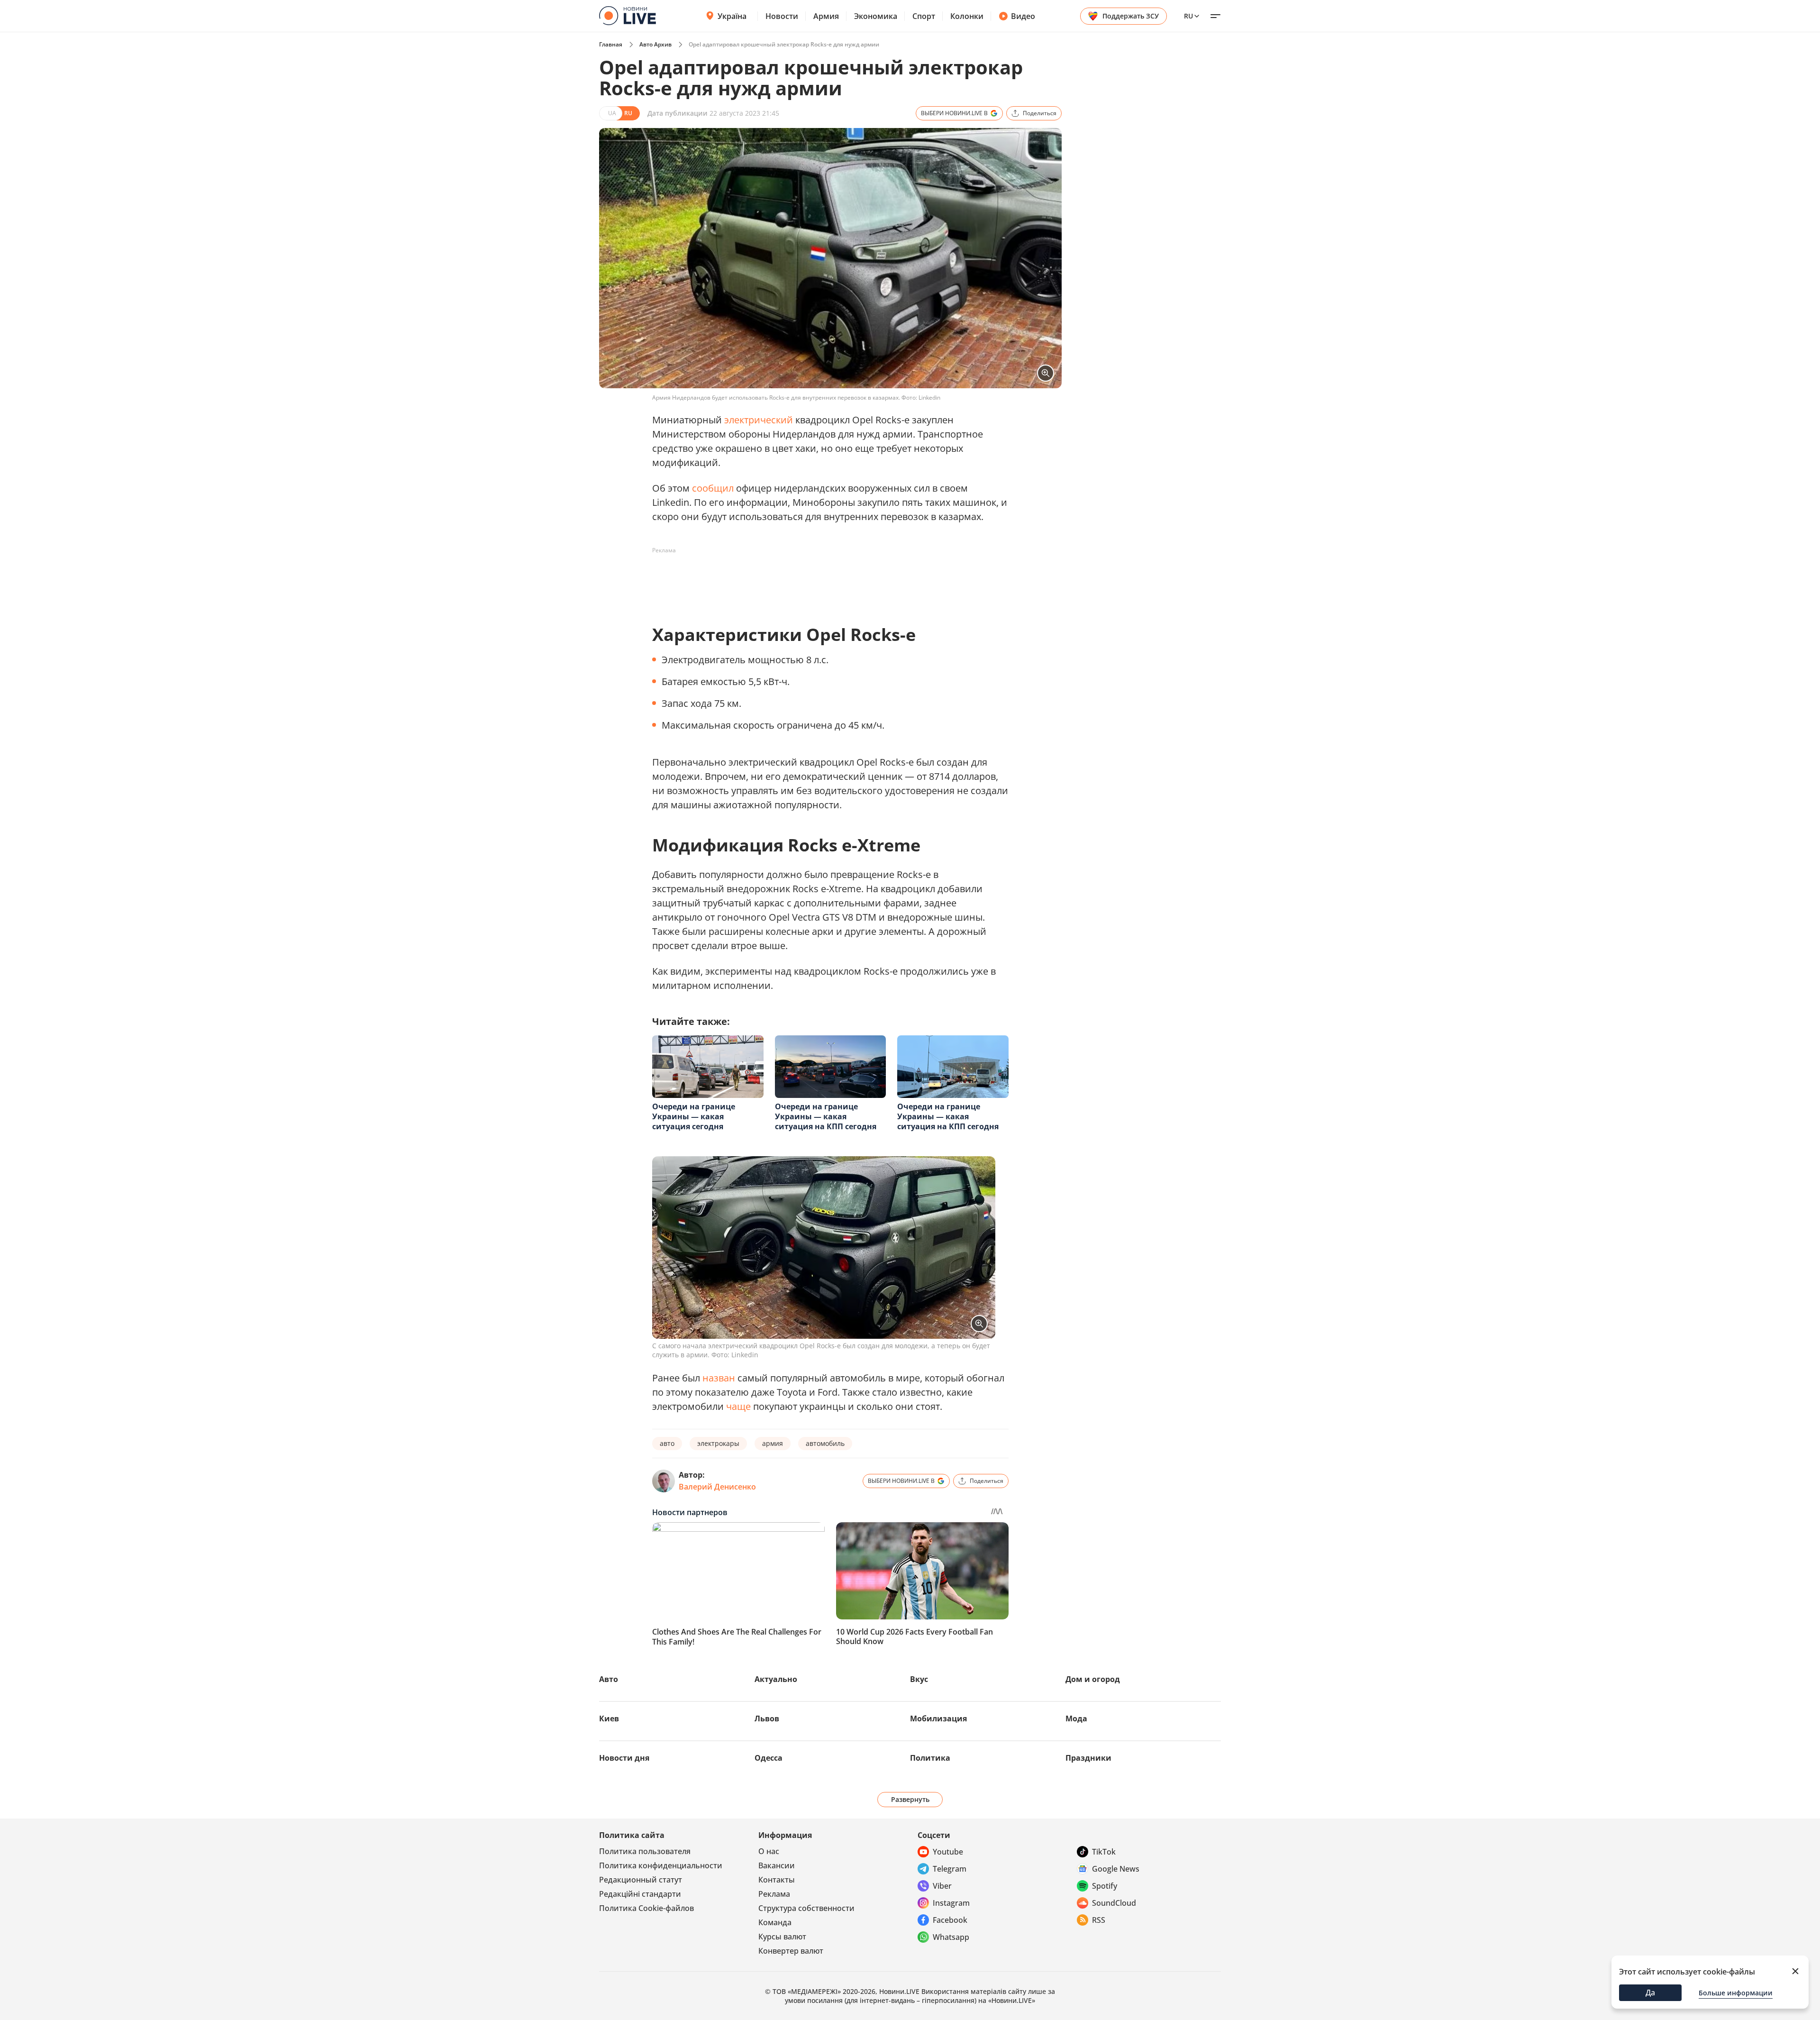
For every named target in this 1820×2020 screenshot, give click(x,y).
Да (1650, 1993)
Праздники (1088, 1758)
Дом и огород (1093, 1679)
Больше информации (1736, 1993)
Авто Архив (655, 44)
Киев (609, 1718)
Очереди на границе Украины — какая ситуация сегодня (694, 1116)
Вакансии (777, 1865)
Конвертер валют (791, 1951)
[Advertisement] (825, 579)
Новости (782, 16)
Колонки (967, 16)
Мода (1076, 1718)
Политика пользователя (645, 1851)
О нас (769, 1851)
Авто (609, 1679)
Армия (826, 16)
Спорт (924, 16)
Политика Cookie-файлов (646, 1908)
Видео (1023, 16)
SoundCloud (1114, 1903)
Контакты (777, 1880)
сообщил (713, 488)
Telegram (950, 1869)
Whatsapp (951, 1937)
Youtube (948, 1852)
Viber (942, 1886)
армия (773, 1443)
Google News (1116, 1869)
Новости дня (624, 1758)
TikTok (1104, 1852)
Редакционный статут (641, 1880)
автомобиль (825, 1443)
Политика (930, 1758)
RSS (1099, 1920)
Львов (767, 1718)
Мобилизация (938, 1718)
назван (719, 1378)
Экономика (876, 16)
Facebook (950, 1920)
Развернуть (910, 1799)
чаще (738, 1406)
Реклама (774, 1894)
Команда (775, 1922)
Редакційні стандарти (640, 1894)
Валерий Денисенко (717, 1487)
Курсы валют (782, 1937)
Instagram (951, 1903)
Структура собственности (806, 1908)
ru (1188, 16)
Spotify (1105, 1886)
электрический (759, 420)
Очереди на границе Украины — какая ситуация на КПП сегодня (826, 1116)
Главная (611, 44)
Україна (732, 16)
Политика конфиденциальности (661, 1865)
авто (667, 1443)
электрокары (718, 1443)
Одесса (769, 1758)
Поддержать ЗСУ (1131, 16)
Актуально (776, 1679)
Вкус (919, 1679)
